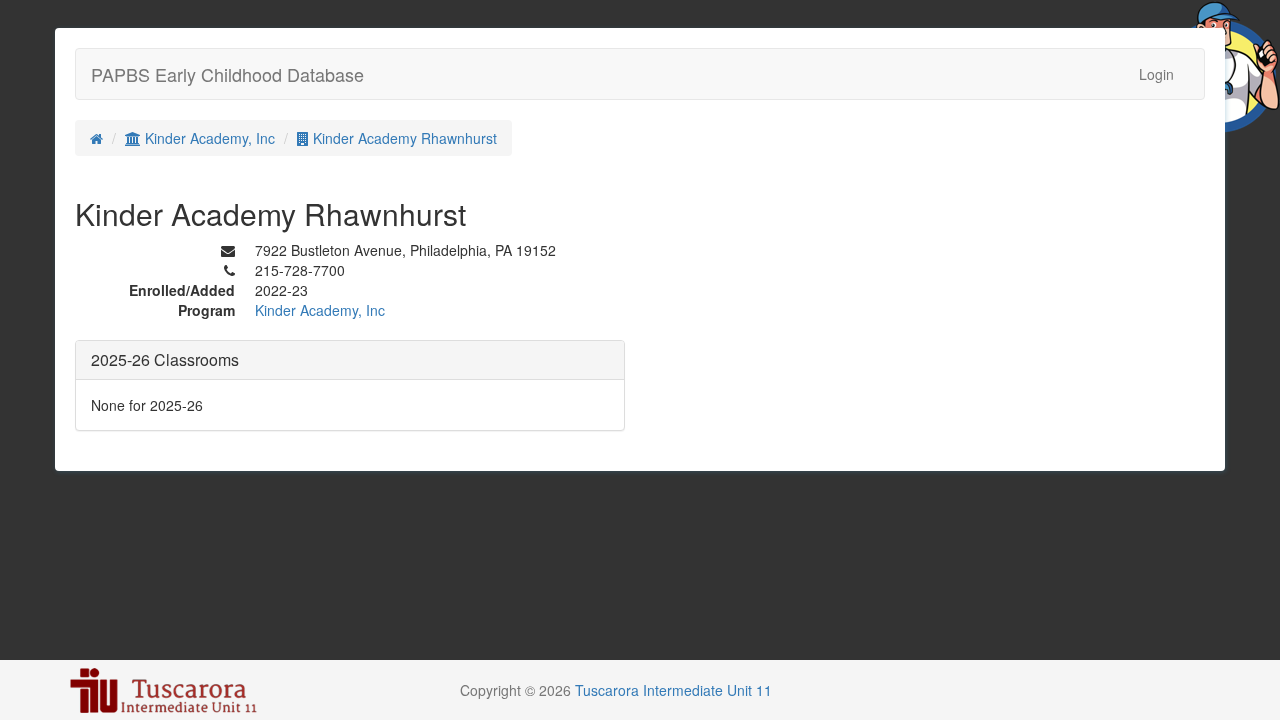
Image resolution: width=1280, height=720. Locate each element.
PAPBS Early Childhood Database (227, 74)
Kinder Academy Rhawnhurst (403, 138)
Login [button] (1156, 74)
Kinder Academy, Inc (208, 138)
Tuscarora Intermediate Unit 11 (673, 690)
